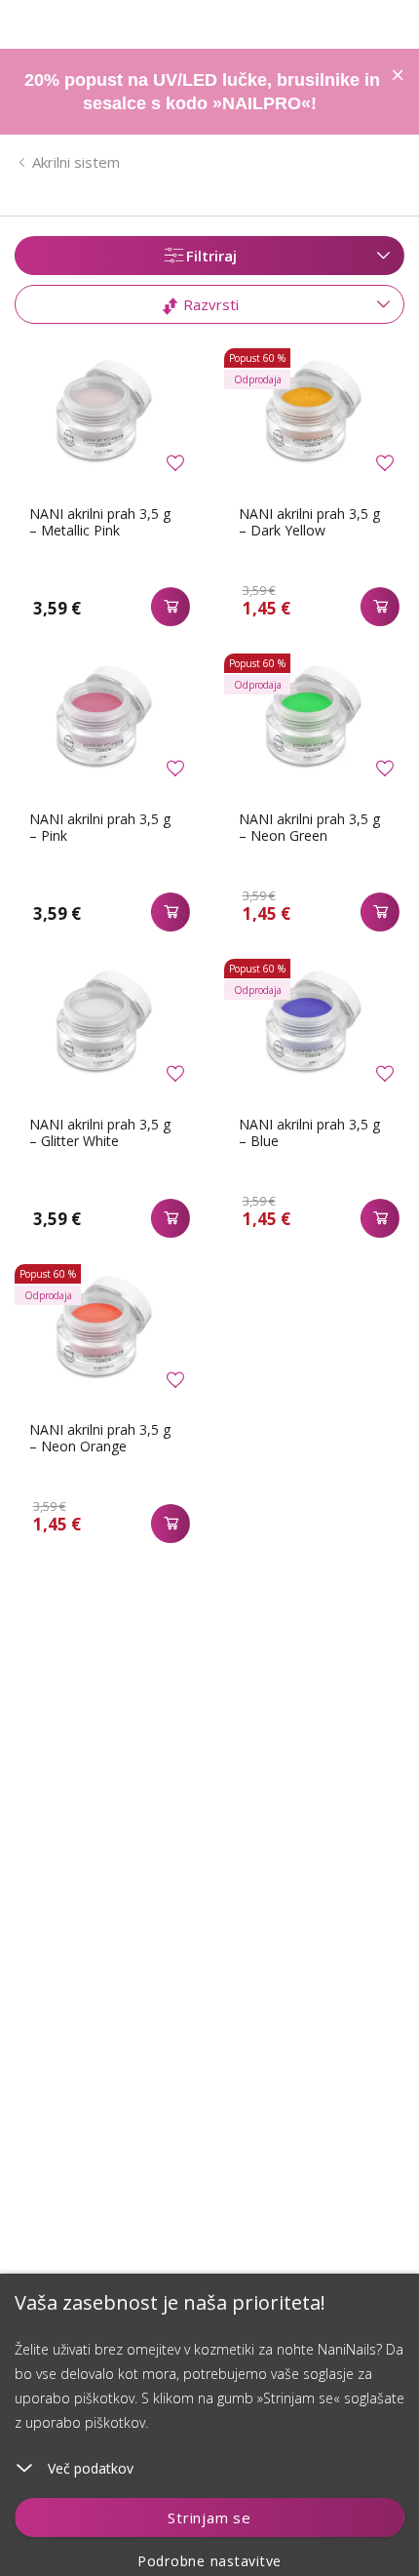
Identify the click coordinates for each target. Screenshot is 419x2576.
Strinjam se (209, 2517)
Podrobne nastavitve (209, 2561)
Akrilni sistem (76, 162)
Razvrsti (209, 304)
